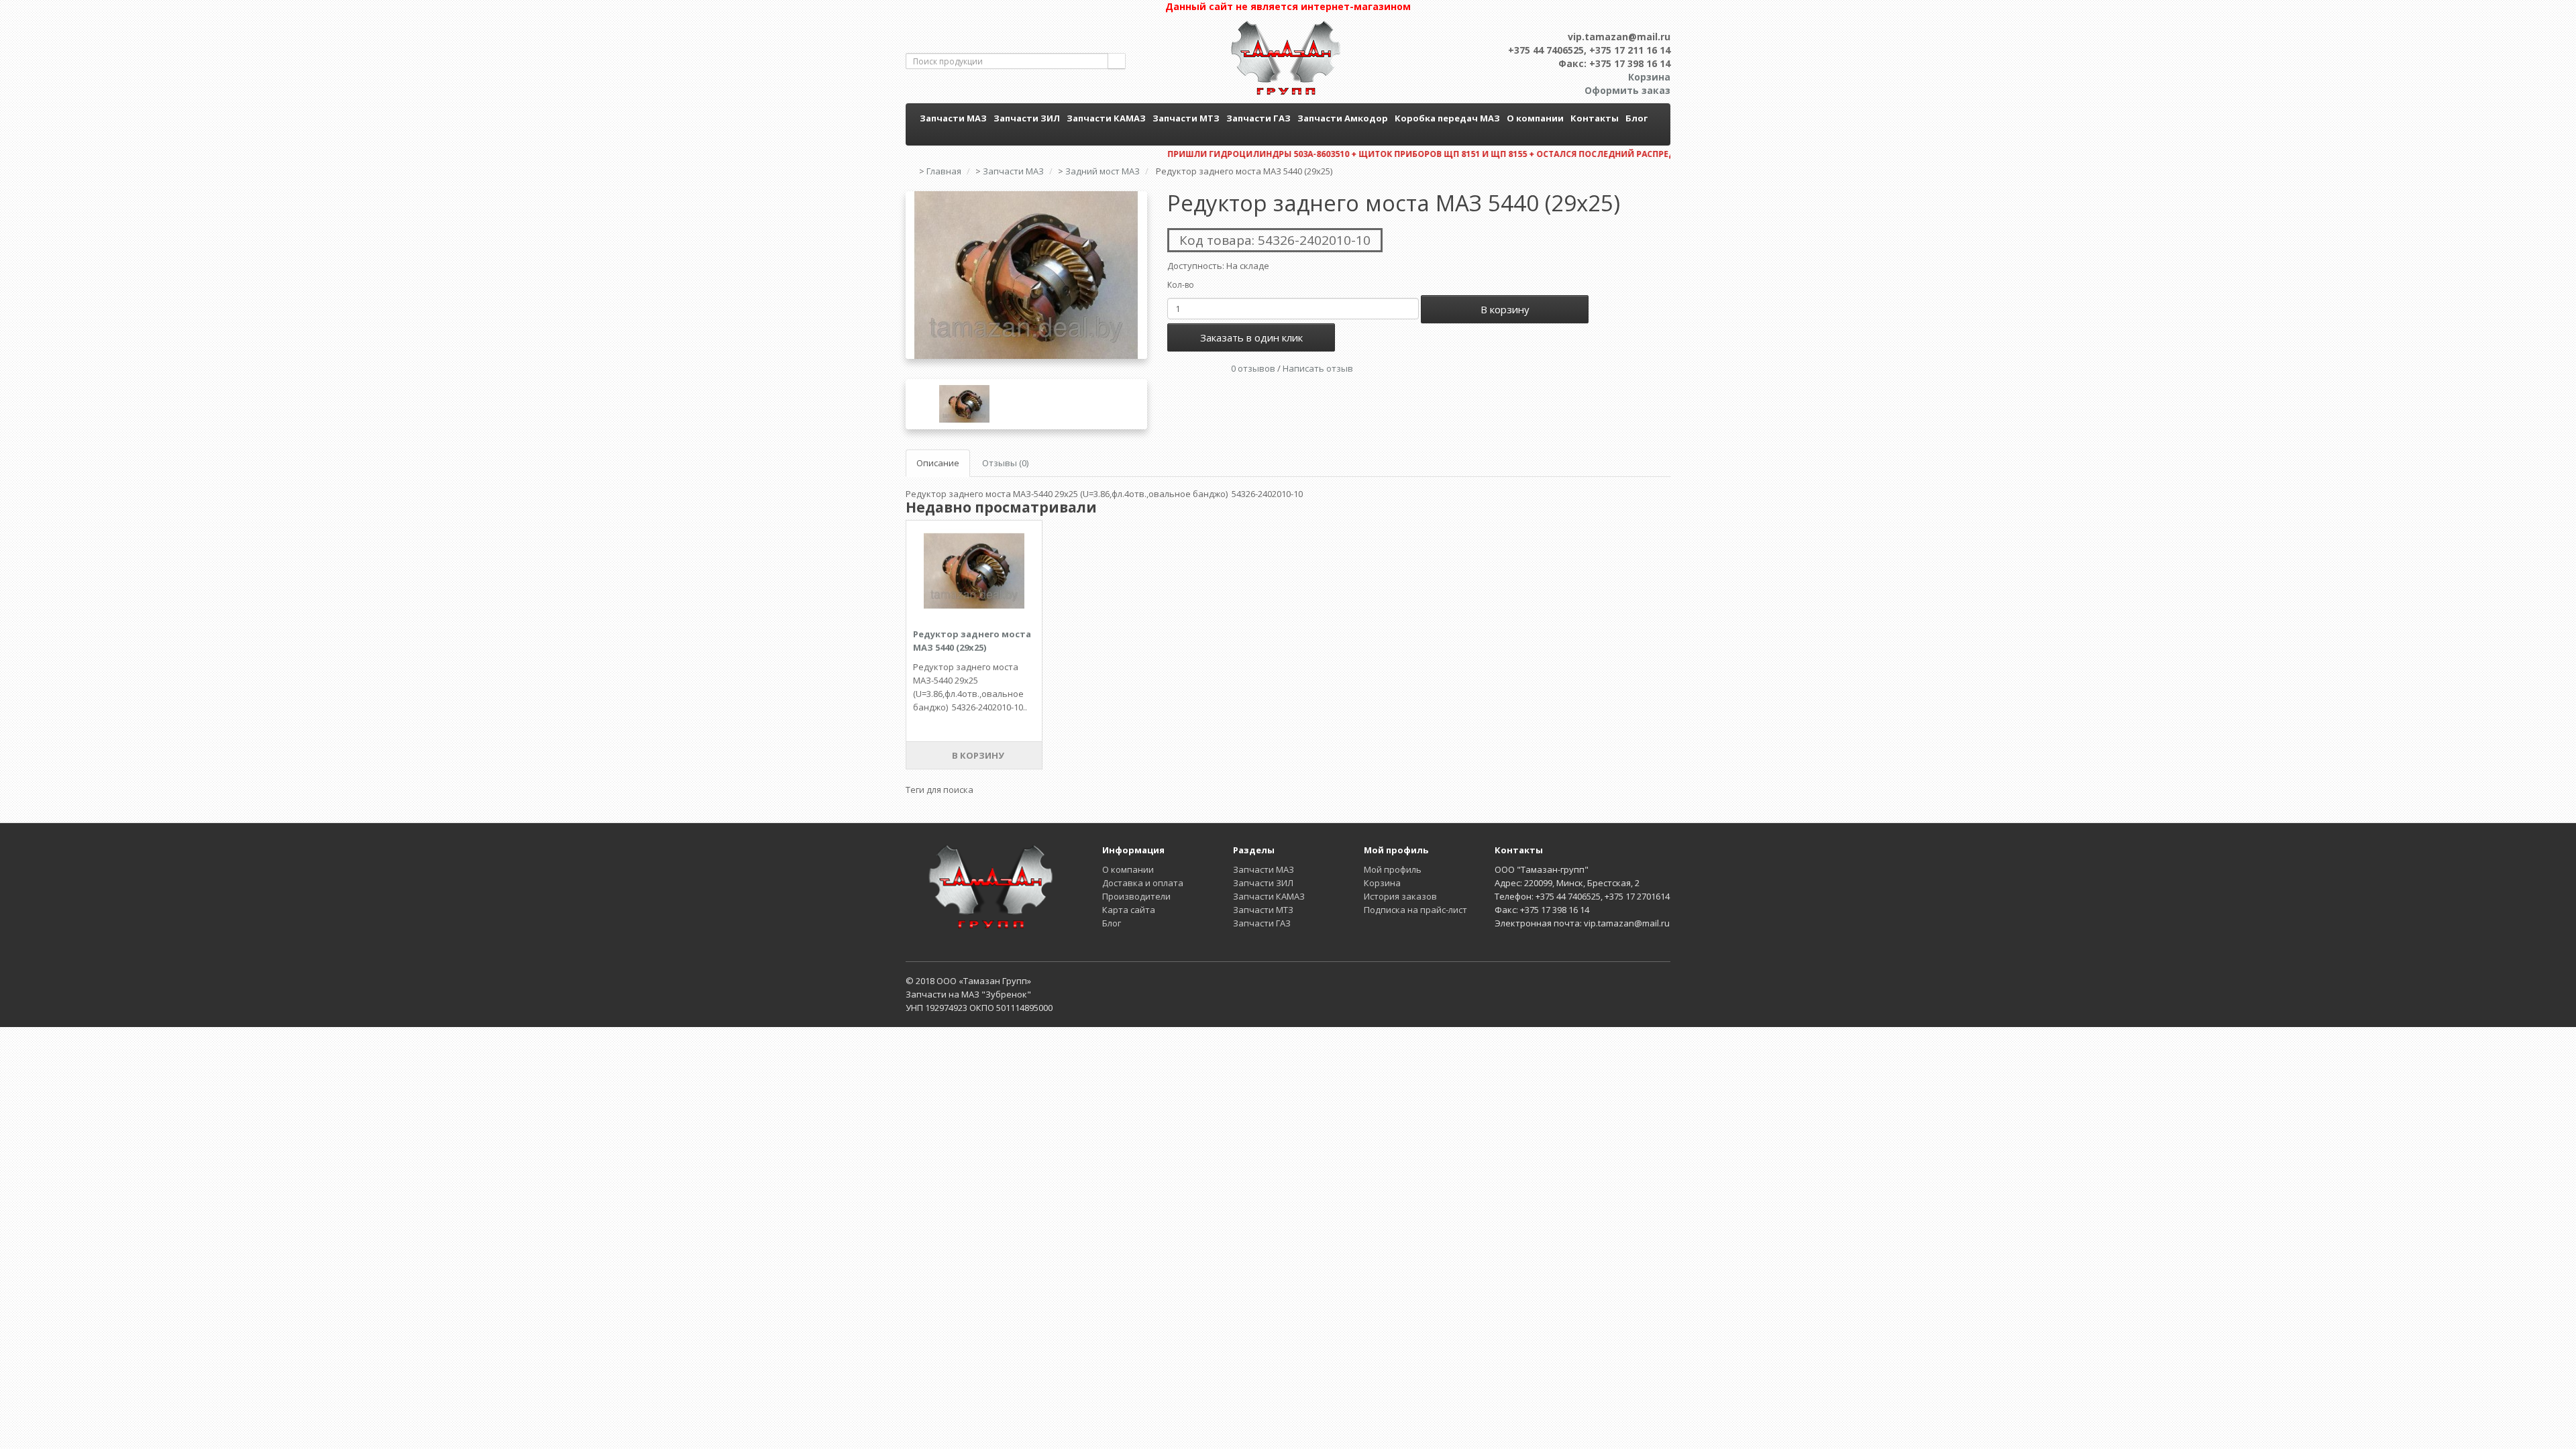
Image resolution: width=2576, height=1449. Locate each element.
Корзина (1382, 883)
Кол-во (1181, 285)
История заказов (1400, 896)
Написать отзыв (1318, 368)
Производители (1136, 896)
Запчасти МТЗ (1186, 118)
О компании (1535, 118)
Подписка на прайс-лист (1415, 910)
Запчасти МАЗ (953, 118)
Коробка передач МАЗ (1447, 118)
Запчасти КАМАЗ (1106, 118)
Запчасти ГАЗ (1258, 118)
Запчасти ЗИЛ (1027, 118)
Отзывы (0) (1005, 463)
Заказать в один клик (1251, 337)
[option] (1026, 275)
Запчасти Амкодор (1343, 118)
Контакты (1595, 118)
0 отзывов (1253, 368)
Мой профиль (1393, 869)
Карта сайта (1129, 910)
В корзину (1505, 309)
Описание (938, 463)
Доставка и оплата (1143, 883)
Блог (1636, 118)
